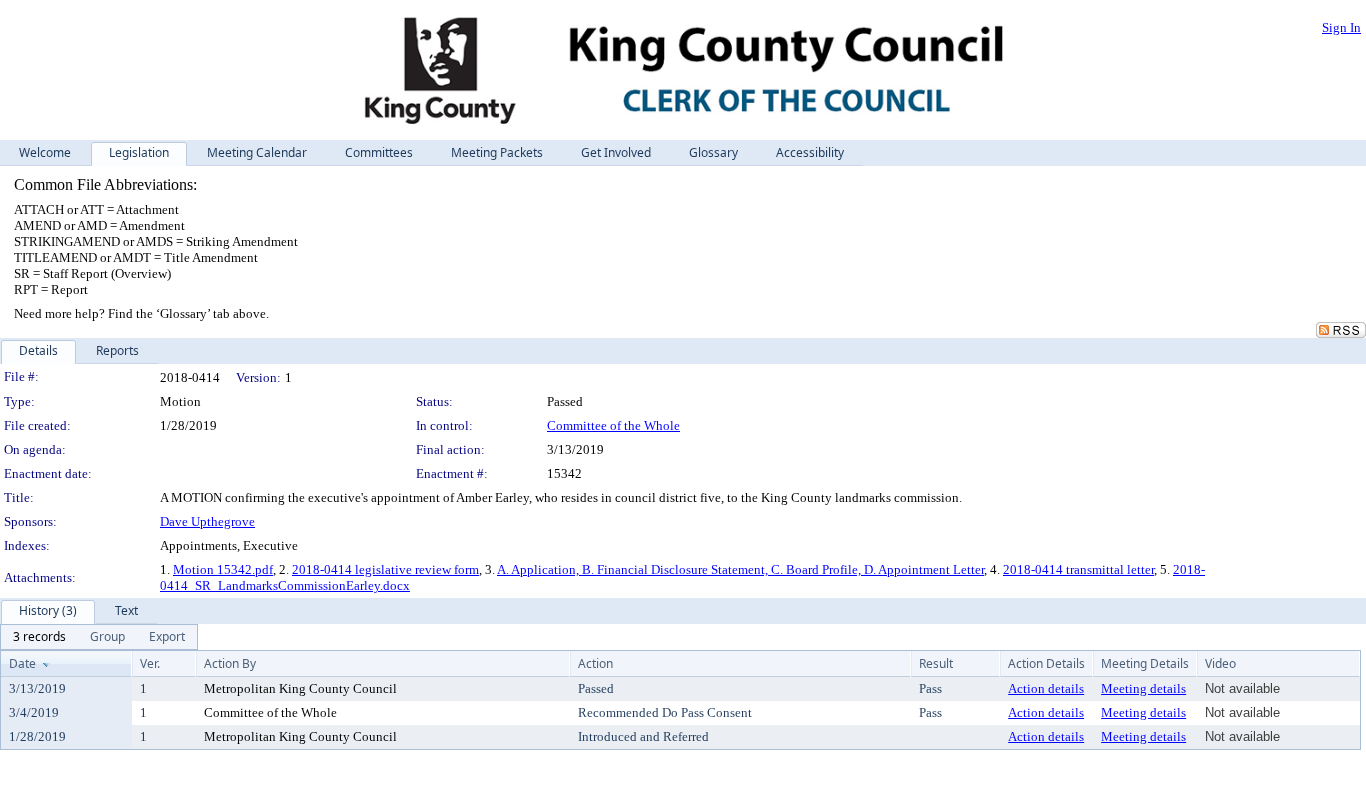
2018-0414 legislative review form (385, 569)
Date (22, 663)
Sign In (1341, 27)
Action (595, 663)
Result (936, 663)
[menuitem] (39, 637)
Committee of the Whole (613, 425)
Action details (1046, 688)
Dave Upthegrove (207, 521)
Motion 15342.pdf (223, 569)
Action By (230, 663)
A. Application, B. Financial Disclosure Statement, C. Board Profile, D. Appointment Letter (740, 569)
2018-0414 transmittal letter (1078, 569)
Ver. (150, 663)
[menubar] (99, 637)
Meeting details (1143, 688)
